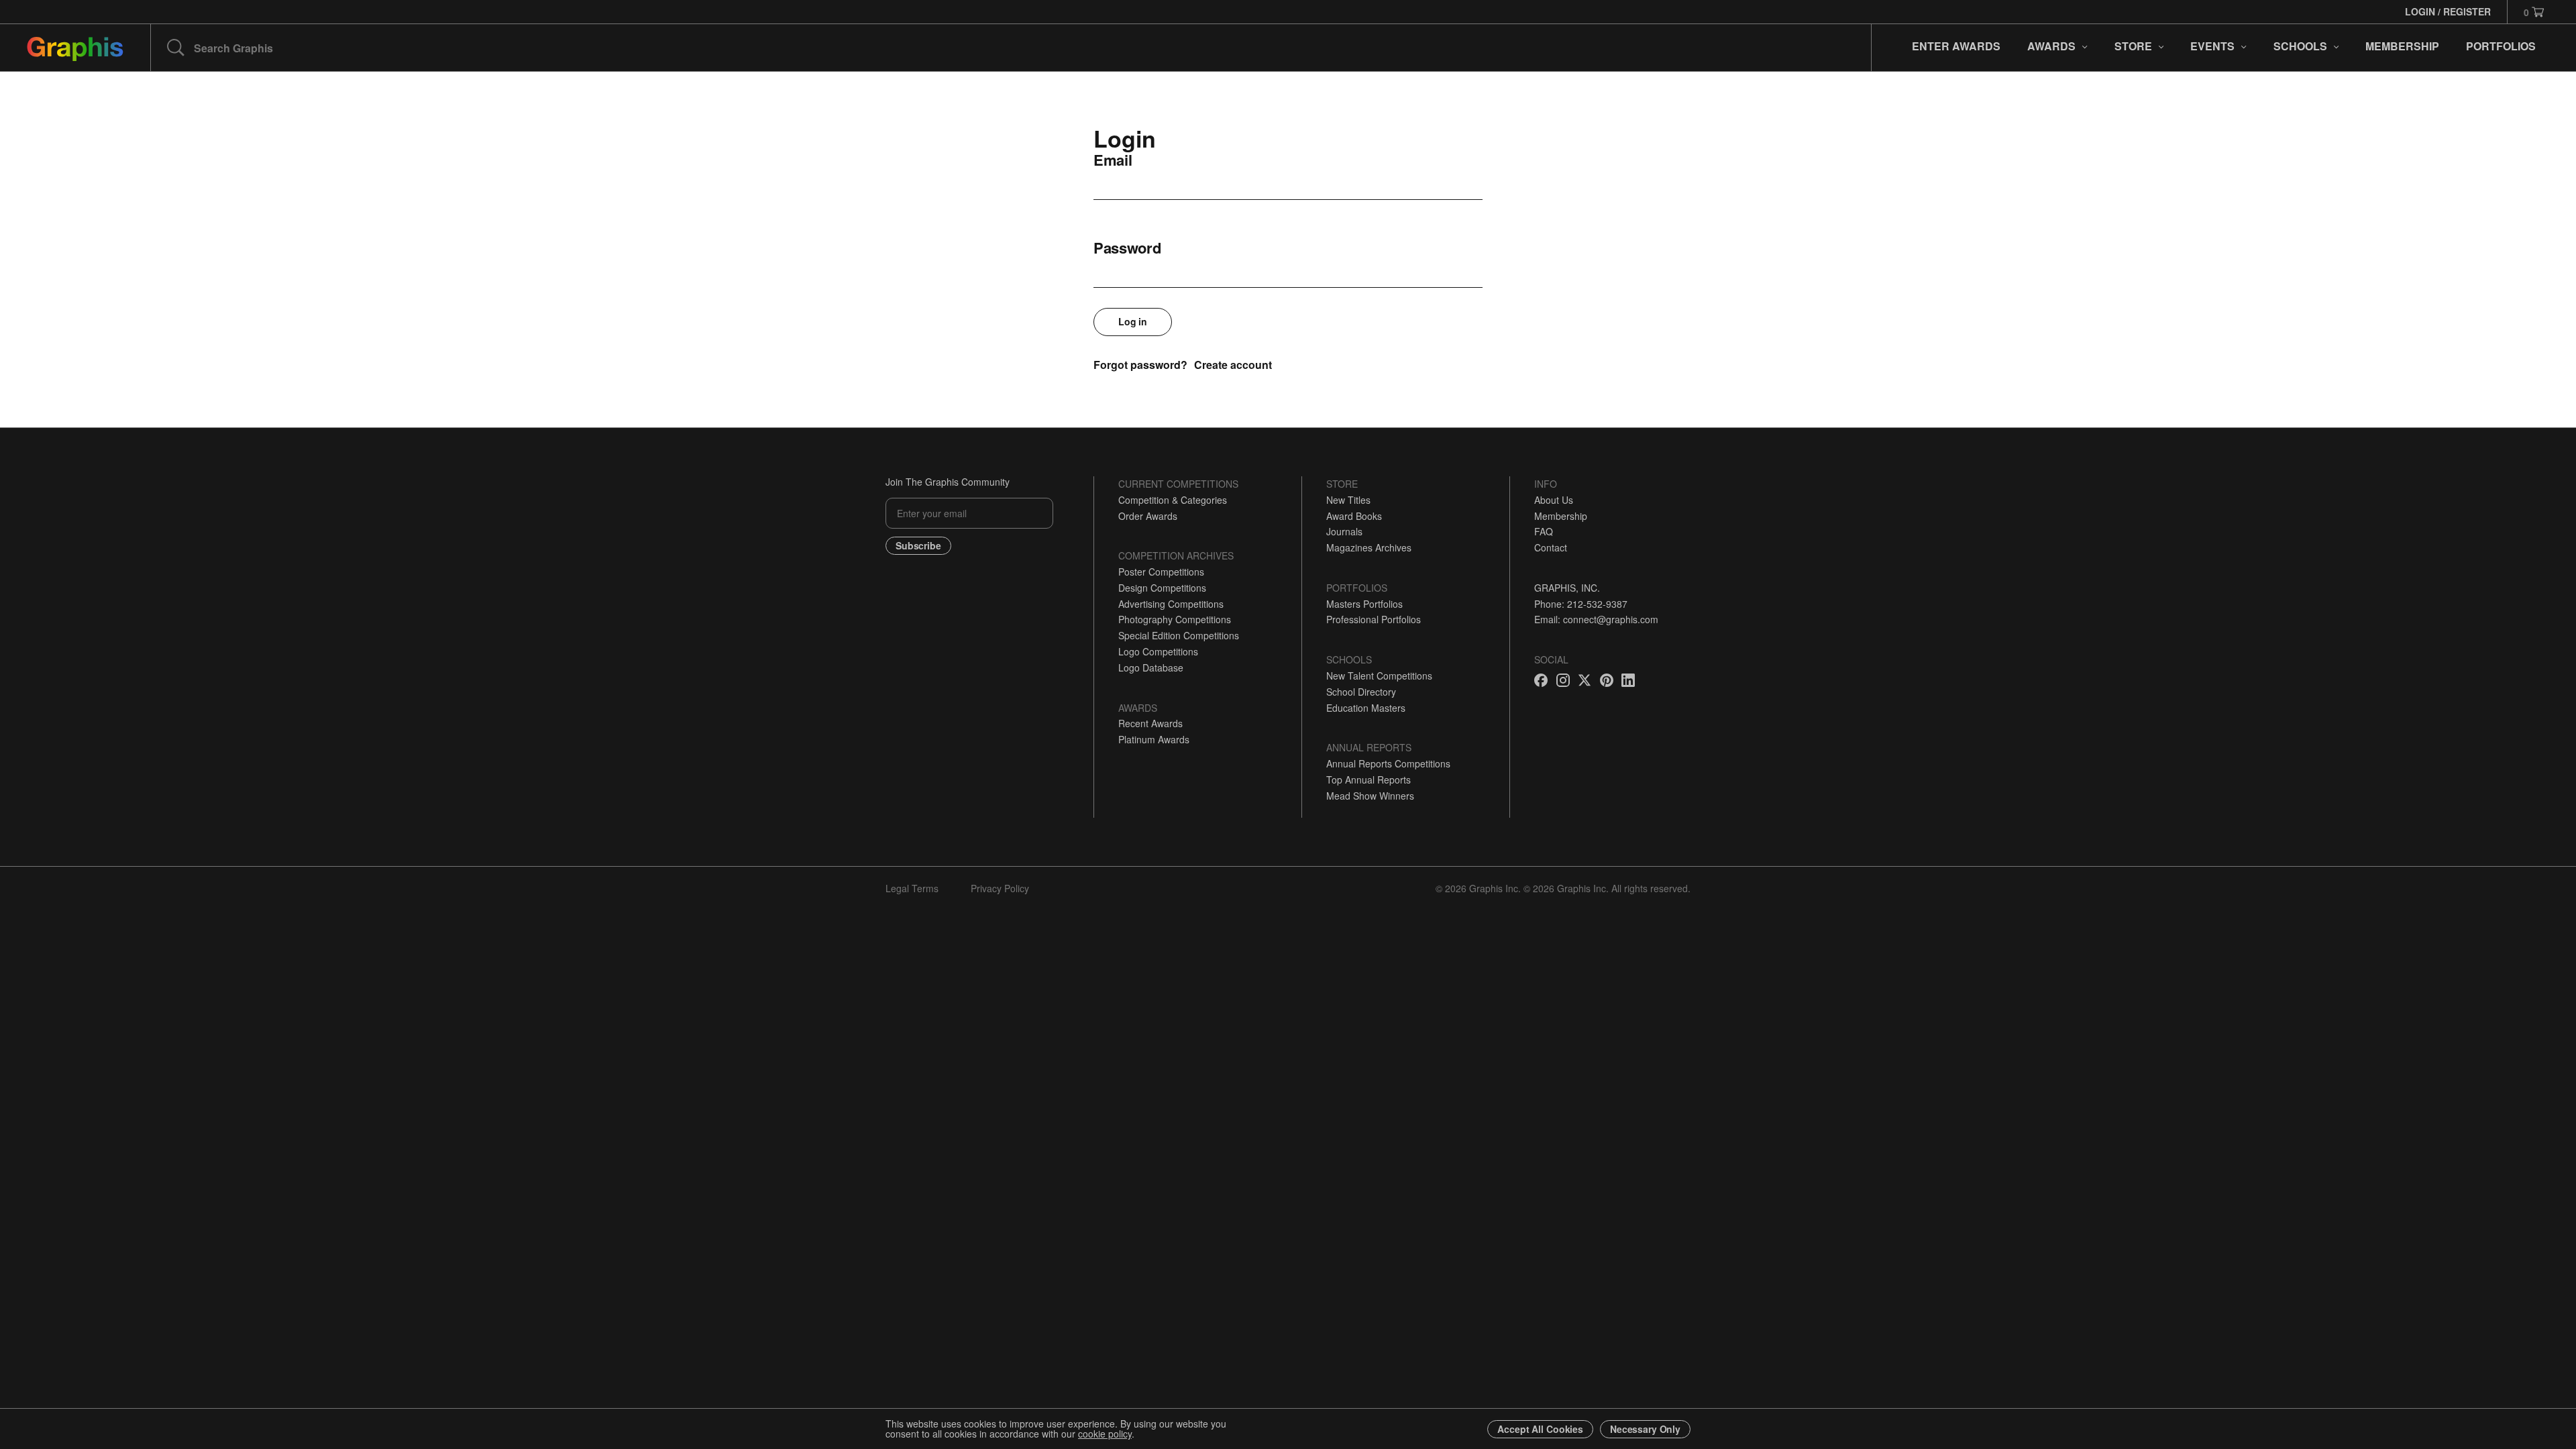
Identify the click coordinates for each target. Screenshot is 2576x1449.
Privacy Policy (1000, 888)
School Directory (1361, 692)
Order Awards (1148, 516)
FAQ (1544, 531)
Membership (1561, 516)
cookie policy (1105, 1434)
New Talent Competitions (1379, 676)
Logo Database (1151, 667)
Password (1127, 248)
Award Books (1354, 516)
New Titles (1348, 500)
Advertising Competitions (1171, 604)
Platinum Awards (1154, 739)
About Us (1554, 500)
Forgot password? (1140, 365)
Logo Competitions (1158, 651)
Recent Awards (1150, 723)
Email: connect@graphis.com (1596, 619)
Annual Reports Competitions (1388, 763)
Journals (1344, 531)
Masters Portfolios (1364, 604)
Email (1113, 160)
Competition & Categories (1173, 500)
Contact (1551, 547)
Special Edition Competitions (1179, 635)
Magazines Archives (1369, 547)
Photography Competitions (1175, 619)
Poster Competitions (1161, 572)
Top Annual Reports (1368, 780)
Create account (1233, 365)
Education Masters (1366, 708)
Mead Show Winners (1370, 796)
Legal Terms (912, 888)
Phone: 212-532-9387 (1581, 604)
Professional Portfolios (1374, 619)
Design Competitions (1162, 588)
